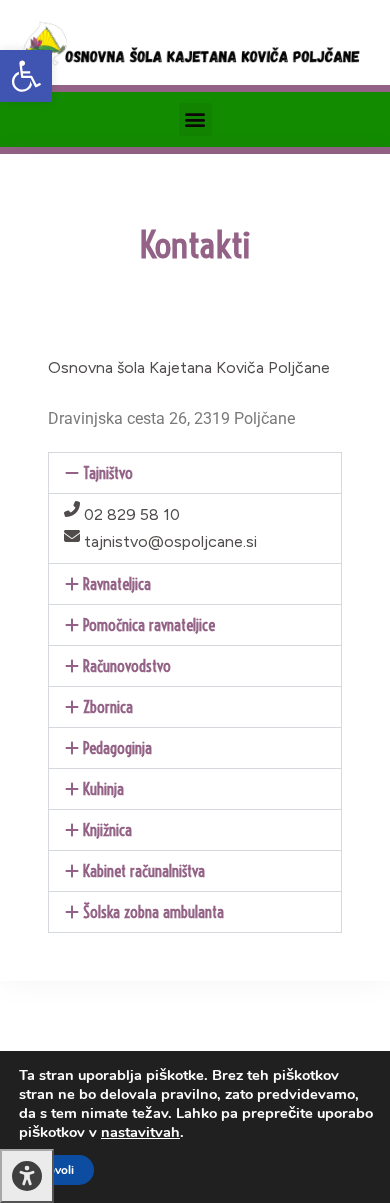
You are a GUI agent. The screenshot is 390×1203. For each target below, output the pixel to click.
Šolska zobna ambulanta (153, 912)
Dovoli (56, 1170)
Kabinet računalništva (144, 871)
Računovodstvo (127, 666)
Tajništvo (108, 473)
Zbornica (108, 707)
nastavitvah (140, 1132)
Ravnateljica (117, 584)
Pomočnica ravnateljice (149, 625)
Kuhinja (103, 789)
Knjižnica (107, 830)
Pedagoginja (117, 748)
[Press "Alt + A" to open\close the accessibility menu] (27, 1176)
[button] (26, 76)
